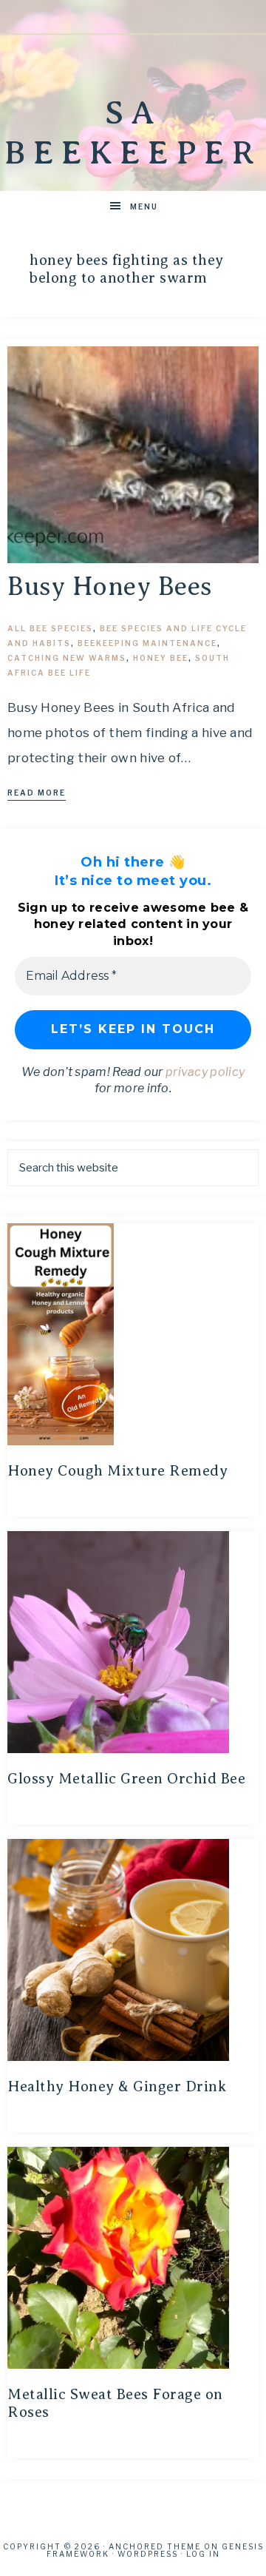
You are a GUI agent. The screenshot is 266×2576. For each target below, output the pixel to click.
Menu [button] (144, 206)
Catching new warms (67, 658)
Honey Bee (161, 658)
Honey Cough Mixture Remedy (117, 1471)
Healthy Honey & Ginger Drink (117, 2086)
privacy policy (205, 1072)
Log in (203, 2554)
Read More (37, 793)
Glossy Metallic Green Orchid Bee (126, 1779)
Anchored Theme (155, 2546)
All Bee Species (50, 628)
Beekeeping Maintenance (147, 643)
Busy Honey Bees (110, 586)
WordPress (148, 2554)
